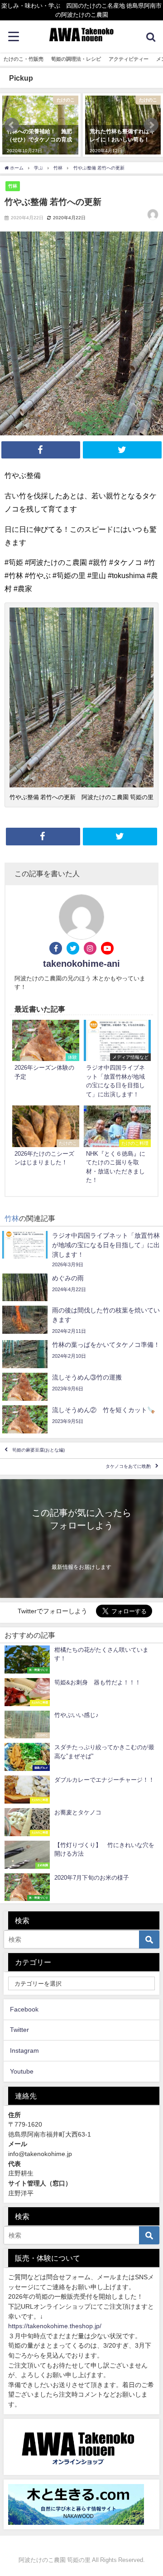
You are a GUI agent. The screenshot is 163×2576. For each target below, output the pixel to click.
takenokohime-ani (81, 964)
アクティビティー (129, 59)
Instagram (24, 2050)
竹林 (13, 186)
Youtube (22, 2071)
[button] (12, 125)
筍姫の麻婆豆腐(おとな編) (38, 1450)
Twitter (19, 2030)
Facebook (24, 2009)
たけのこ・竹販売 (24, 59)
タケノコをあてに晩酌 (128, 1467)
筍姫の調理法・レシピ (76, 59)
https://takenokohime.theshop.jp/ (55, 2326)
